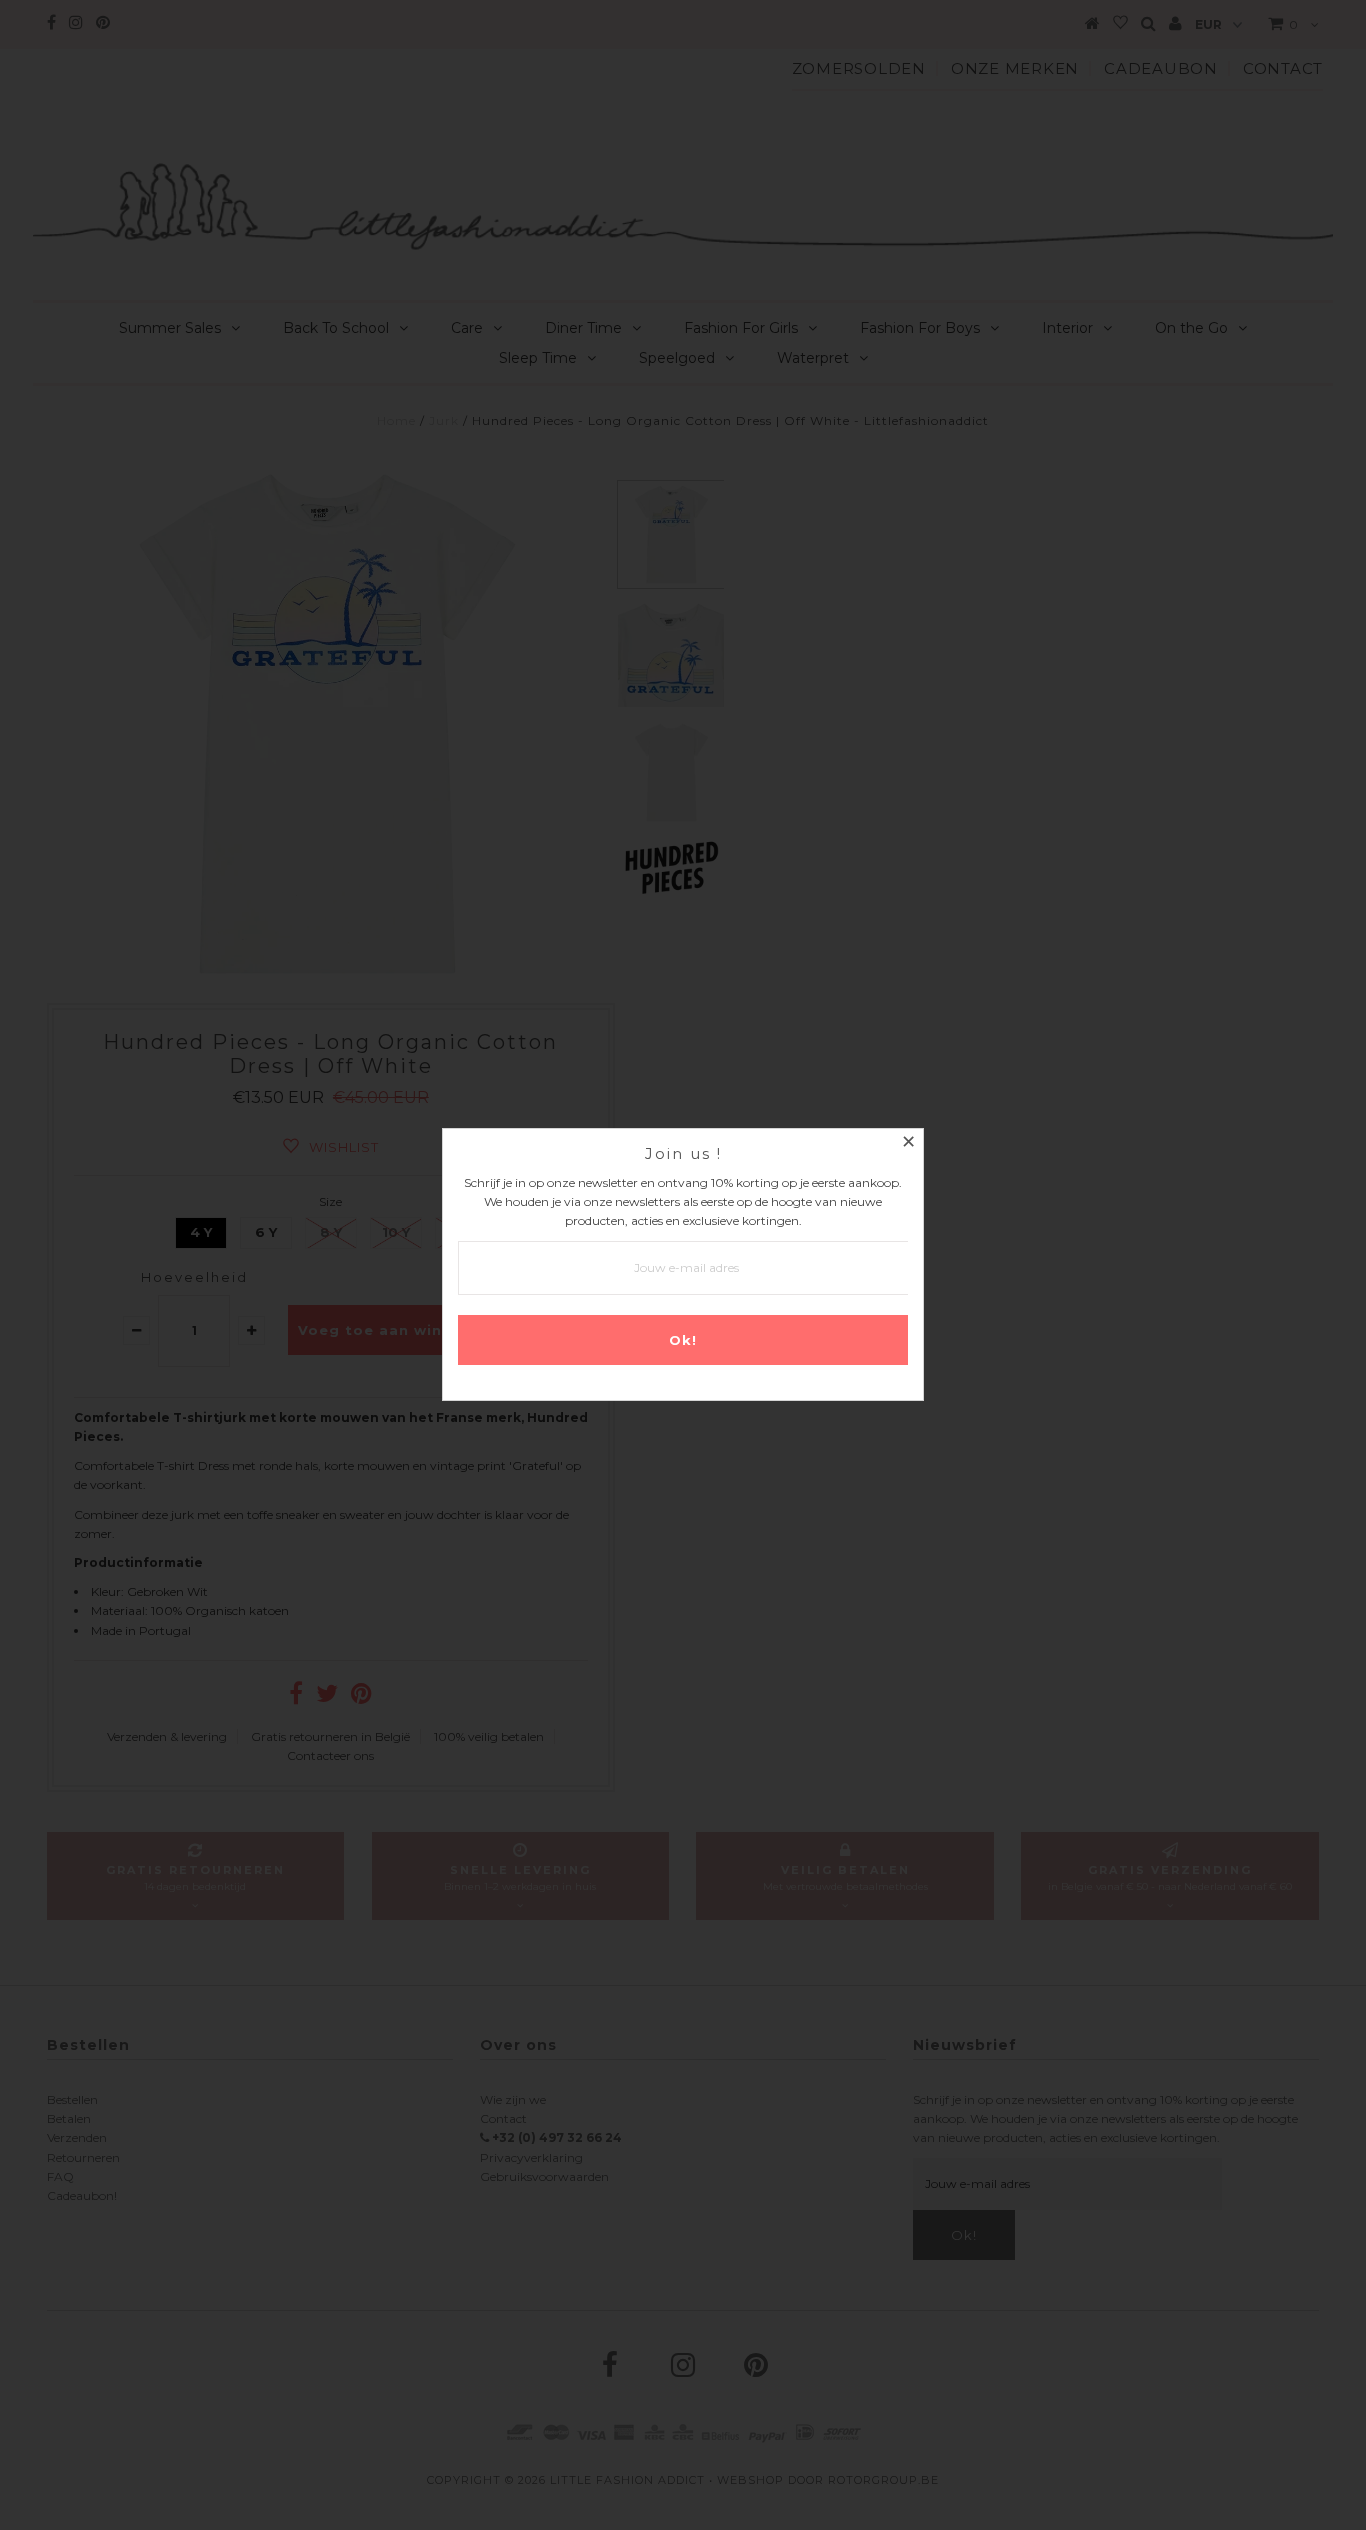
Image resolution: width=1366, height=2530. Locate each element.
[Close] (908, 1144)
